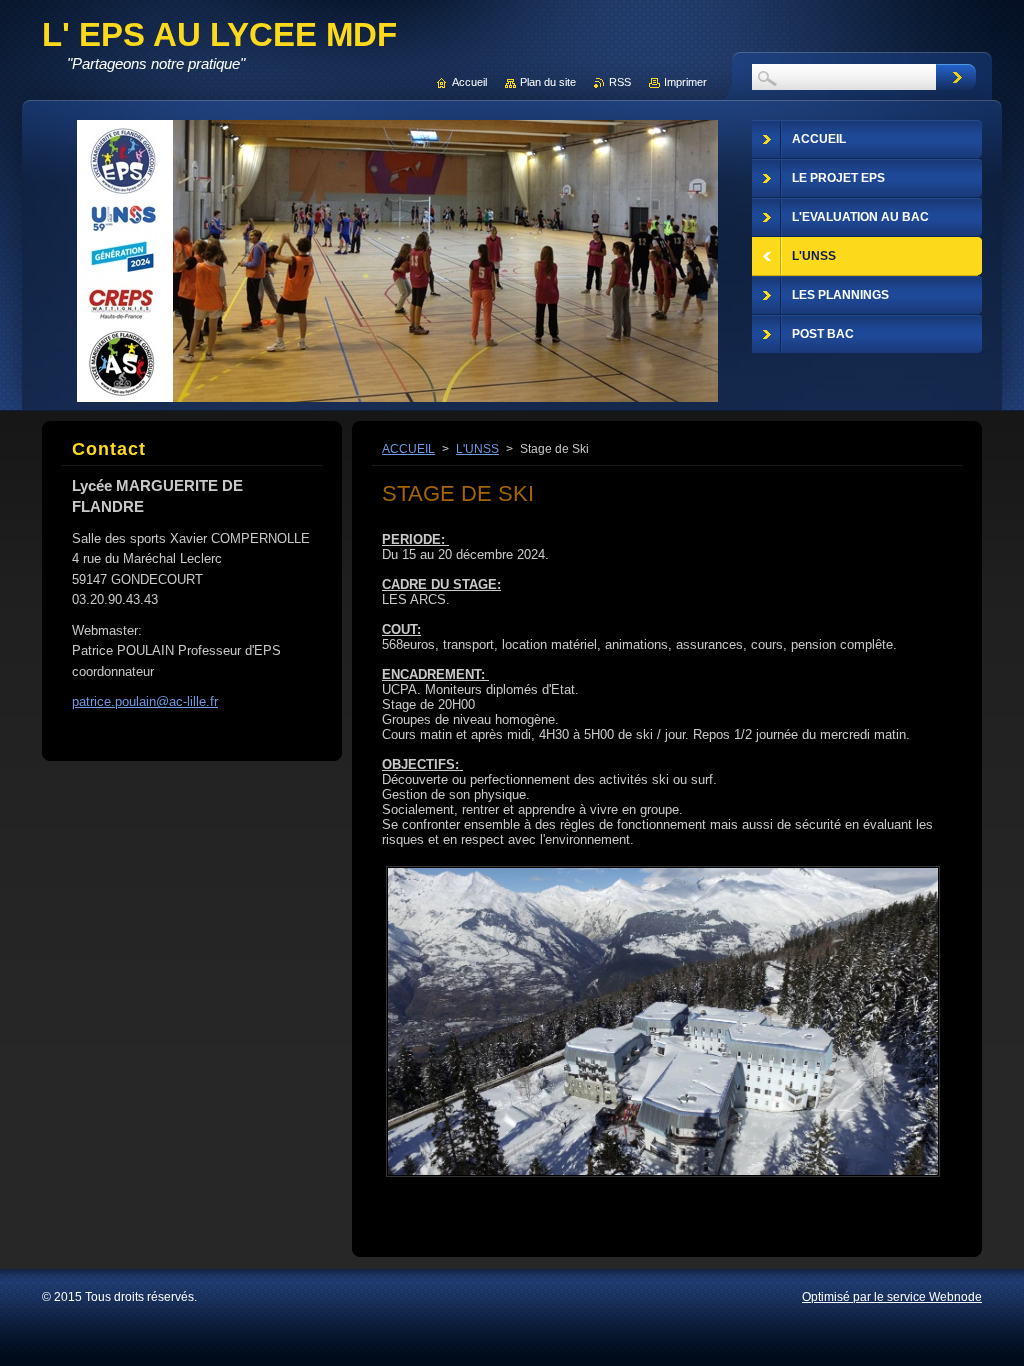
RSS (620, 82)
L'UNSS (477, 449)
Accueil (469, 82)
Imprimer (685, 82)
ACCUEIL (408, 449)
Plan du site (548, 82)
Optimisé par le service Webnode (892, 1297)
